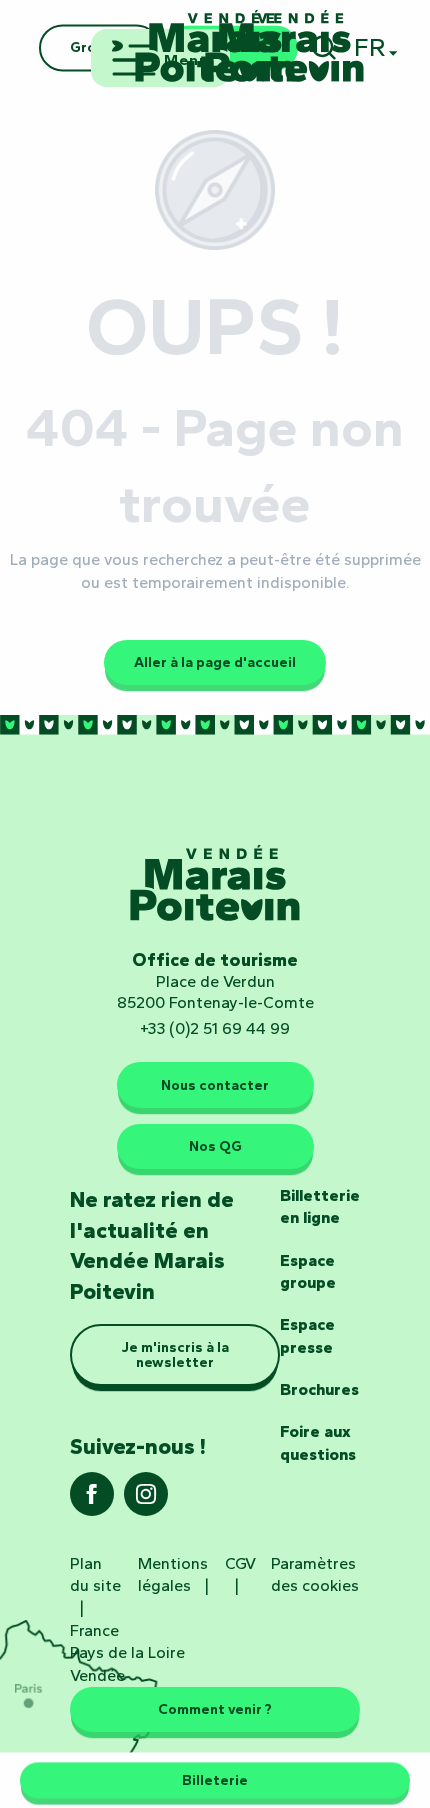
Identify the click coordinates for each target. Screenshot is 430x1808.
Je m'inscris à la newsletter (175, 1354)
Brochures (319, 1389)
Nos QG (215, 1146)
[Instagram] (146, 1500)
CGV (240, 1563)
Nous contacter (215, 1085)
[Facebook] (92, 1500)
